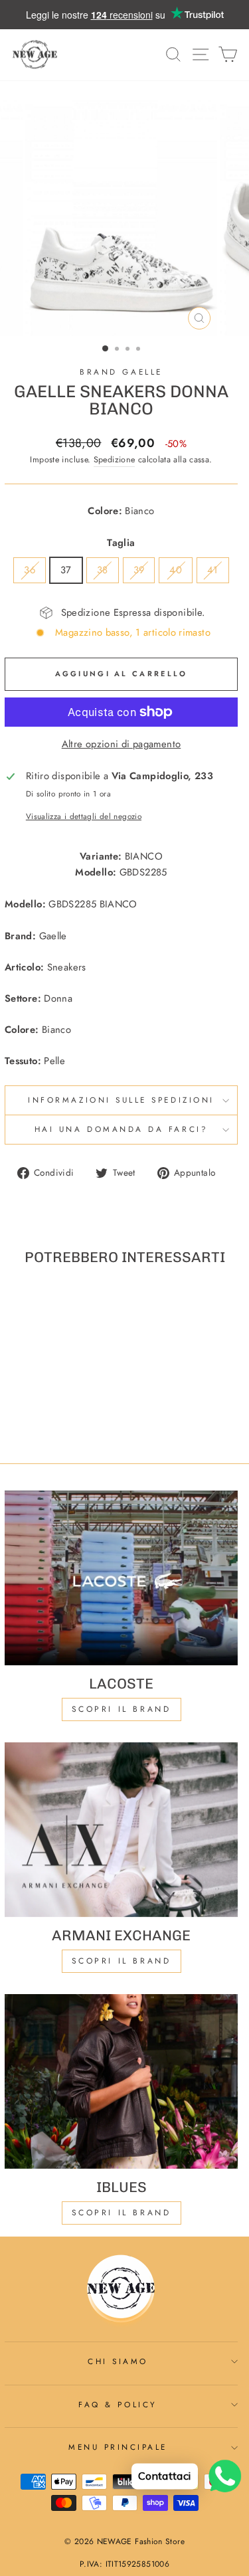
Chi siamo (118, 2361)
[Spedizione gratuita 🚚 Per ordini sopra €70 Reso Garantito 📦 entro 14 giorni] (124, 15)
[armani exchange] (121, 1830)
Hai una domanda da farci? (121, 1129)
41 (213, 570)
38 (103, 570)
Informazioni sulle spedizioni (121, 1100)
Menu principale (118, 2447)
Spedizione (115, 460)
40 (176, 570)
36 (30, 570)
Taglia (121, 543)
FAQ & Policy (118, 2404)
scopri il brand (122, 1709)
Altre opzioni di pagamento (122, 744)
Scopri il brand (122, 2213)
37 (66, 570)
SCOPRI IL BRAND (122, 1961)
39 (139, 570)
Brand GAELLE (121, 372)
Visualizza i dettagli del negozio (84, 816)
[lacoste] (121, 1578)
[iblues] (121, 2081)
